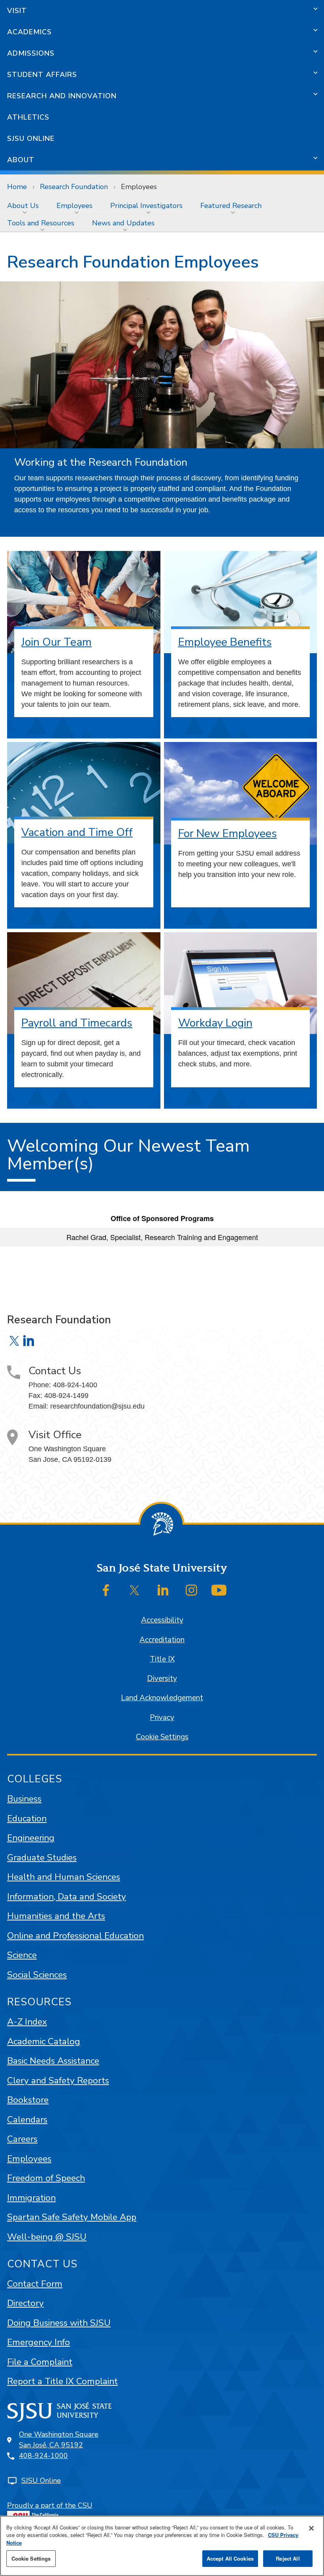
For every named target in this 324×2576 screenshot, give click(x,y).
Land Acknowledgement (162, 1698)
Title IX (162, 1659)
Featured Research (231, 206)
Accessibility (162, 1620)
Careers (22, 2139)
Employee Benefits (225, 642)
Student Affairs (42, 75)
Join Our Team (57, 642)
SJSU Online (31, 139)
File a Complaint (40, 2362)
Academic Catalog (44, 2041)
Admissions (31, 53)
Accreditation (162, 1640)
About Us (23, 206)
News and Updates (123, 223)
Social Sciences (37, 1975)
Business (24, 1799)
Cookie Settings (162, 1737)
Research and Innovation (62, 96)
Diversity (162, 1679)
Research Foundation (74, 187)
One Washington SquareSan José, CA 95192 (59, 2440)
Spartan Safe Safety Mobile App (72, 2217)
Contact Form (35, 2284)
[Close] (311, 2528)
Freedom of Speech (46, 2178)
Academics (29, 32)
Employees (74, 206)
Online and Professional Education (75, 1936)
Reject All (288, 2558)
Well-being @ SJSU (47, 2237)
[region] (162, 2546)
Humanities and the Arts (56, 1916)
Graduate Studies (42, 1858)
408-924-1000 (43, 2456)
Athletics (28, 117)
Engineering (31, 1838)
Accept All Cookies (230, 2558)
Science (22, 1955)
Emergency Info (39, 2342)
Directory (25, 2303)
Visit (17, 11)
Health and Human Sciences (64, 1877)
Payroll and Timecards (77, 1023)
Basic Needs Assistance (53, 2061)
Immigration (31, 2198)
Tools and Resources (41, 223)
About (21, 160)
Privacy (162, 1718)
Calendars (27, 2120)
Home (17, 187)
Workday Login (215, 1023)
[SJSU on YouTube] (219, 1590)
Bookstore (28, 2100)
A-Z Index (27, 2022)
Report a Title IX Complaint (62, 2381)
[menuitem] (25, 206)
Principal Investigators (146, 206)
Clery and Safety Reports (58, 2080)
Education (27, 1818)
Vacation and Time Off (77, 832)
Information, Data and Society (67, 1897)
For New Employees (228, 834)
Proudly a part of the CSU (50, 2505)
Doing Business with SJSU (59, 2323)
